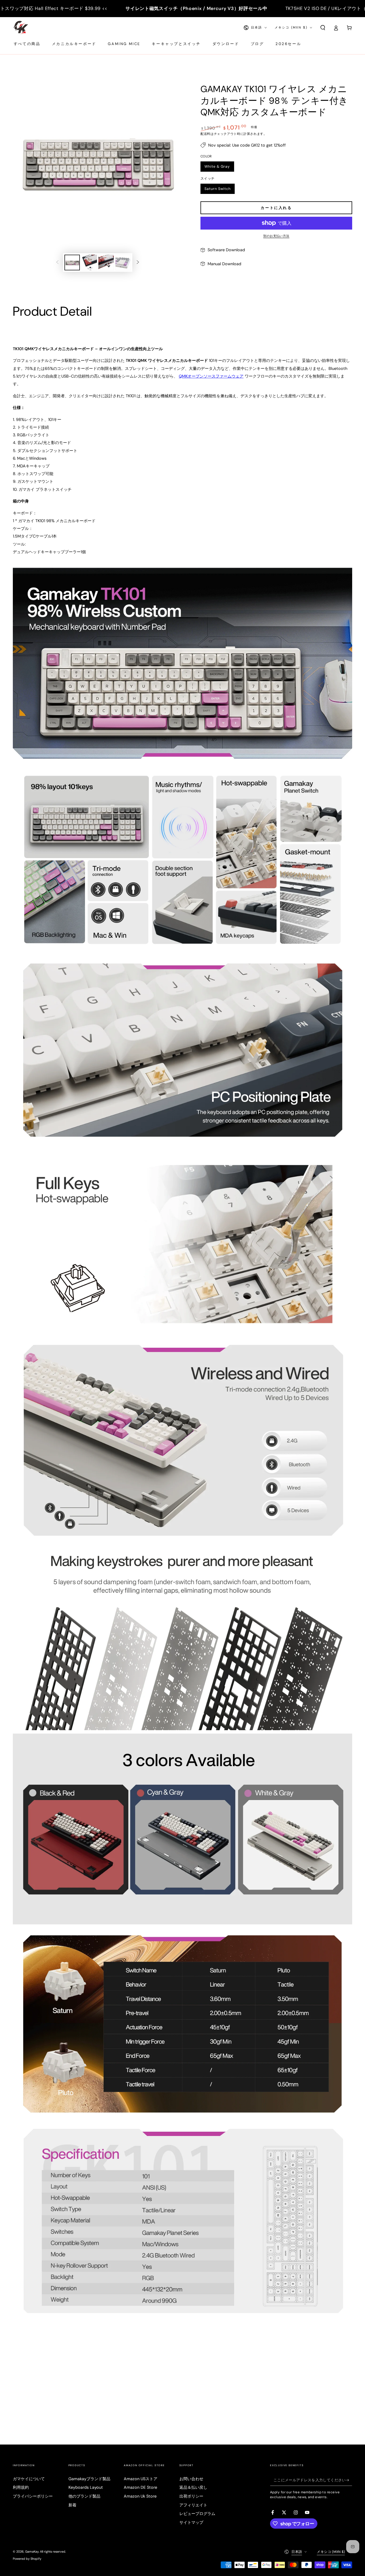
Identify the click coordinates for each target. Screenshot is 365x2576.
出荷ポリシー (191, 2496)
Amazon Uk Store (140, 2496)
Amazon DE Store (140, 2487)
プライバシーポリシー (33, 2496)
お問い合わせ (191, 2479)
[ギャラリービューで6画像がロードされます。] (123, 263)
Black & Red (287, 168)
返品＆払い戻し (193, 2487)
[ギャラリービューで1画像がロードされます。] (72, 263)
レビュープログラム (197, 2514)
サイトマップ (191, 2522)
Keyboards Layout (86, 2487)
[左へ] (57, 263)
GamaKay (32, 2551)
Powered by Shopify (27, 2559)
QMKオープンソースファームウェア (211, 376)
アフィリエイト (193, 2505)
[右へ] (138, 263)
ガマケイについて (29, 2479)
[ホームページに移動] (21, 28)
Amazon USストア (141, 2479)
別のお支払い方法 (276, 236)
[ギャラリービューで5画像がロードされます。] (106, 263)
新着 (72, 2505)
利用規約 (21, 2487)
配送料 (205, 134)
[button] (323, 28)
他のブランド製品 (84, 2496)
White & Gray (217, 168)
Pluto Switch (253, 190)
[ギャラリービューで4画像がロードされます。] (89, 263)
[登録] (349, 2480)
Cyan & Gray (253, 168)
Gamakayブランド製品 (89, 2479)
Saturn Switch (218, 190)
